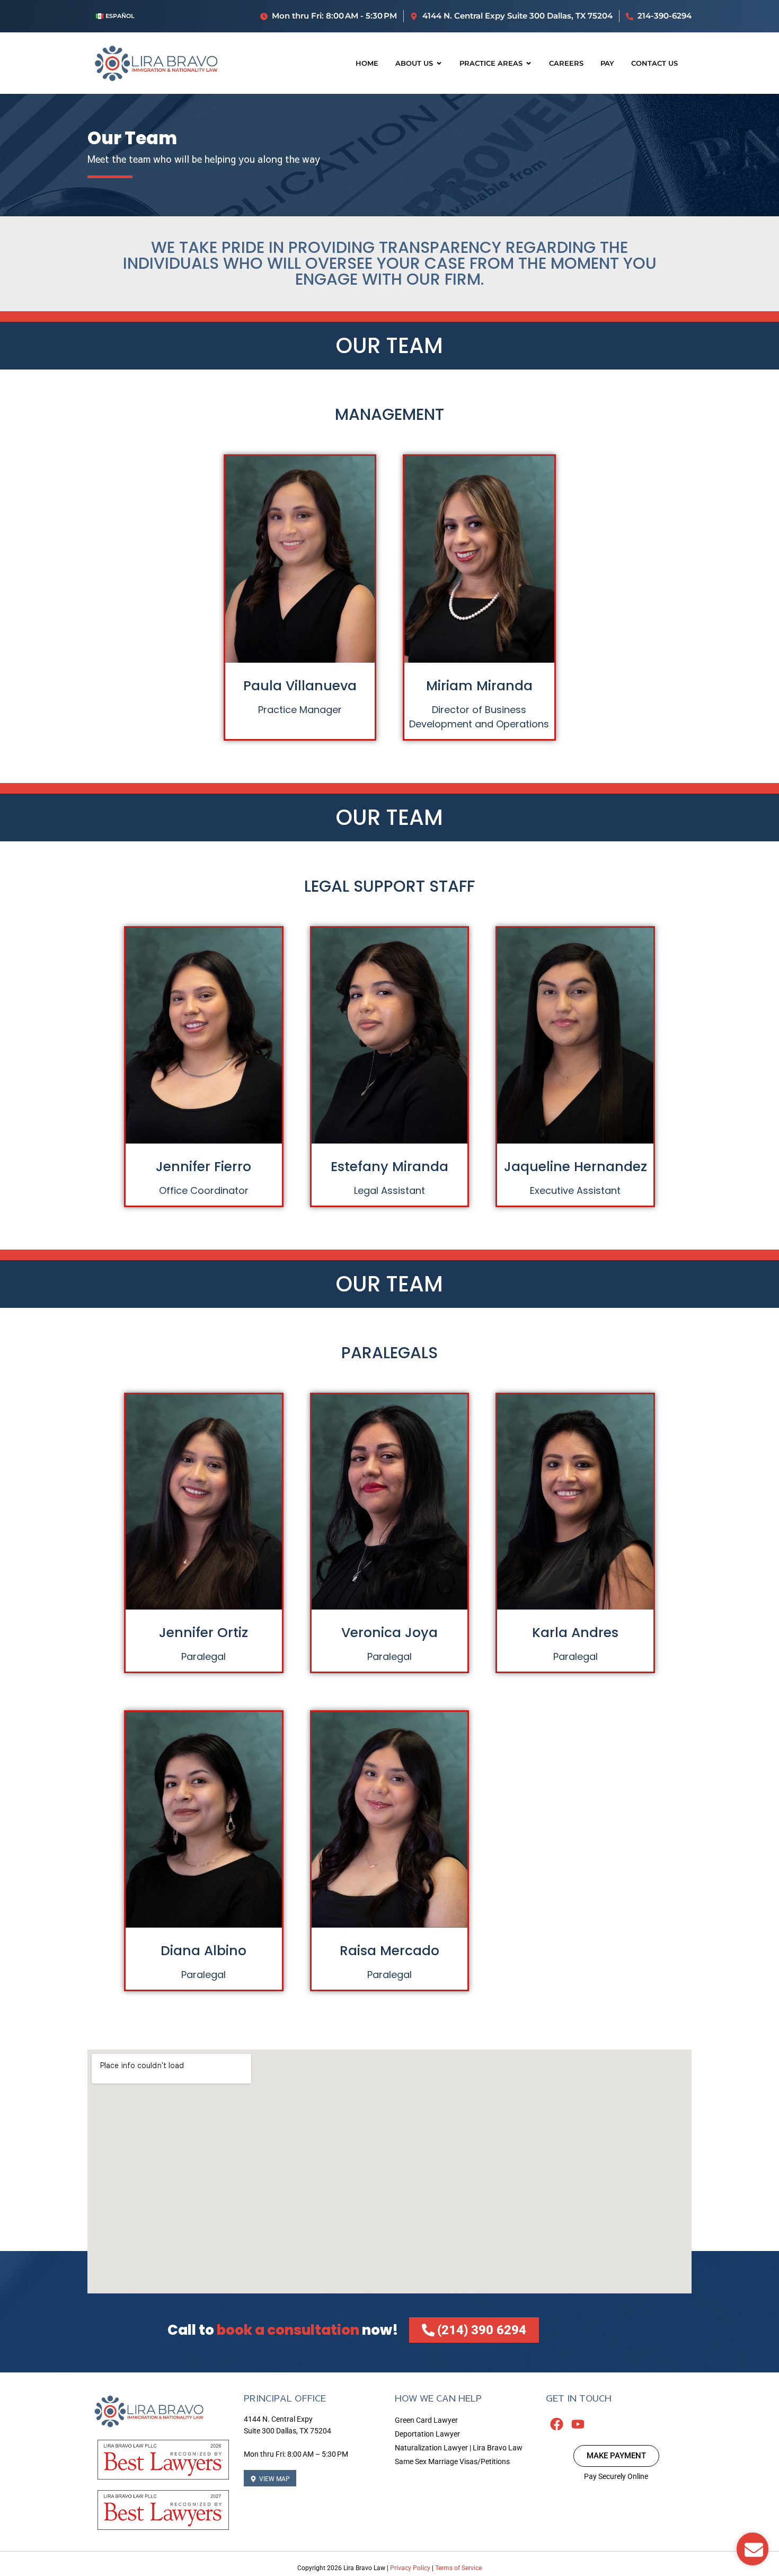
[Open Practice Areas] (529, 64)
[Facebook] (556, 2424)
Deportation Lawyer (427, 2434)
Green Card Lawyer (426, 2420)
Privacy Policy (410, 2568)
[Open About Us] (439, 64)
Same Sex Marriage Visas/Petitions (452, 2461)
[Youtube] (578, 2424)
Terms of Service (458, 2568)
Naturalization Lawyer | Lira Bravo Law (459, 2448)
